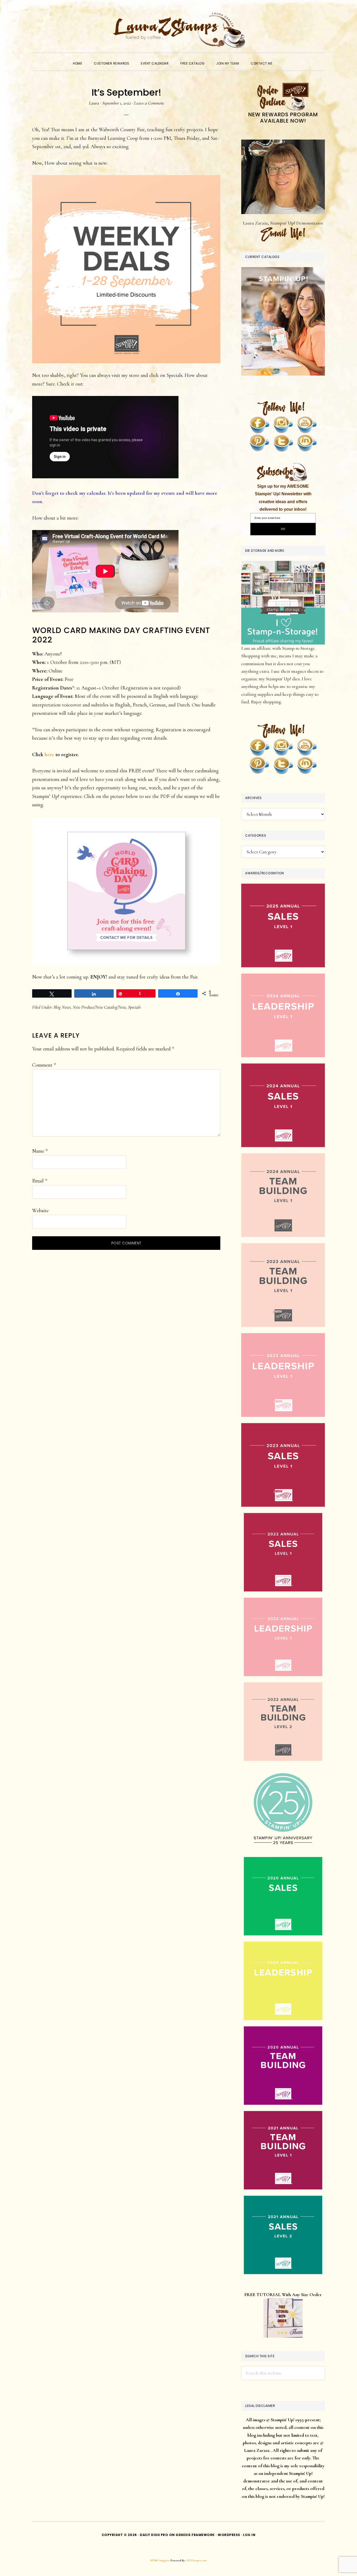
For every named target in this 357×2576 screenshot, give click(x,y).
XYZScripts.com (197, 2560)
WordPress (229, 2535)
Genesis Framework (195, 2535)
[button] (284, 59)
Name (40, 1151)
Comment (44, 1065)
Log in (249, 2535)
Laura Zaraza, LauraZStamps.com (179, 30)
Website (40, 1211)
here (49, 755)
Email (40, 1181)
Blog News (62, 1007)
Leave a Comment (149, 103)
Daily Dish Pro (154, 2535)
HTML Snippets (160, 2560)
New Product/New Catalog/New (99, 1007)
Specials (134, 1007)
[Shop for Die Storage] (283, 565)
